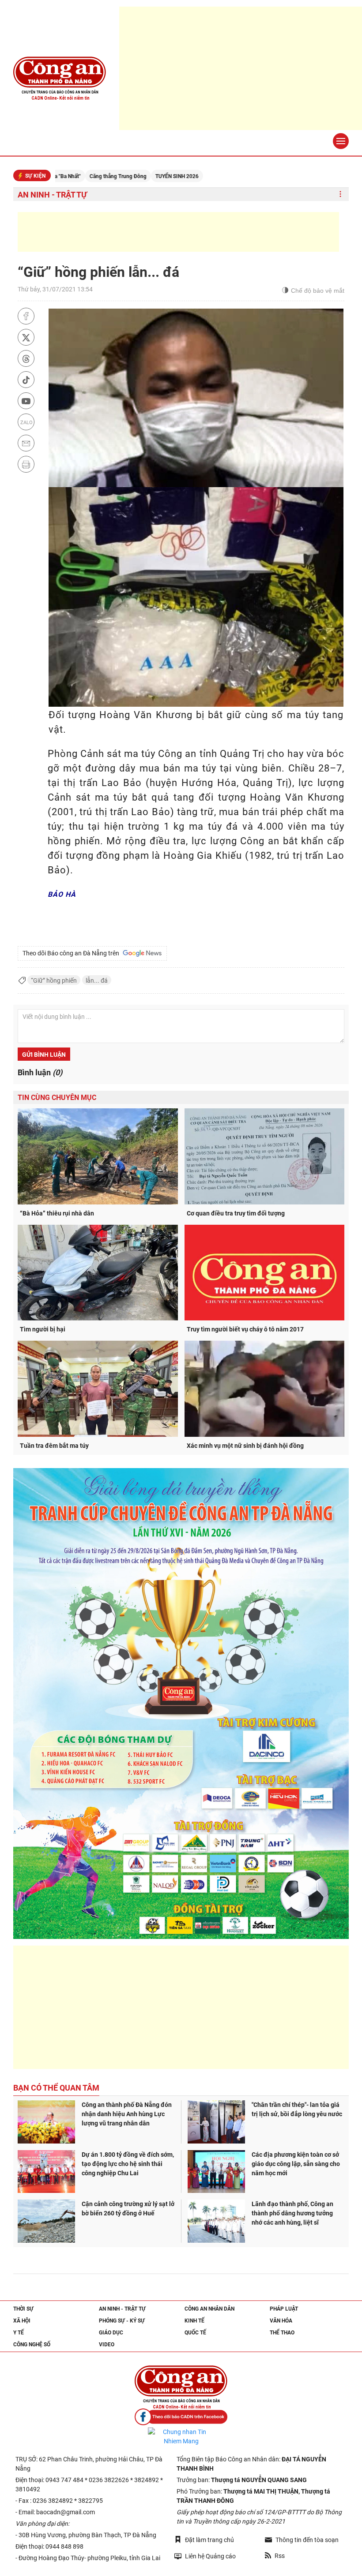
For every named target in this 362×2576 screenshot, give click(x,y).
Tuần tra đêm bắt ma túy (54, 1446)
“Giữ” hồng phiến (54, 980)
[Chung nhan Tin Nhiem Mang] (181, 2437)
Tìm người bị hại (43, 1329)
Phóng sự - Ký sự (122, 2321)
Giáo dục (111, 2333)
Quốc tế (195, 2333)
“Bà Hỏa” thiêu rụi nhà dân (57, 1213)
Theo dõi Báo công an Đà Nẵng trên (72, 953)
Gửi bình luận (44, 1055)
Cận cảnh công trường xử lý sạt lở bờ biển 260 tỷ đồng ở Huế (128, 2209)
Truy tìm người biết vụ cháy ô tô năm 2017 (245, 1329)
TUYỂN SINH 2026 (114, 176)
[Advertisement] (178, 232)
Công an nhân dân (209, 2309)
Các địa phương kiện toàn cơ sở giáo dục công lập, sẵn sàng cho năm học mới (296, 2164)
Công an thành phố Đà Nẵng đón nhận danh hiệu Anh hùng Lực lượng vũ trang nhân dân (127, 2114)
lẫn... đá (97, 980)
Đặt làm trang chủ (209, 2540)
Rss (280, 2556)
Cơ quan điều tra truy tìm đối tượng (236, 1213)
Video (107, 2345)
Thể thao (282, 2333)
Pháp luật (284, 2309)
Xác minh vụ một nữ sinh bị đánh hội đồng (245, 1446)
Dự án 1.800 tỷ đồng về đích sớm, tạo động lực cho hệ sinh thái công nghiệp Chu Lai (128, 2164)
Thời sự (23, 2309)
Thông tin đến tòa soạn (307, 2540)
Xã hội (22, 2321)
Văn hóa (281, 2321)
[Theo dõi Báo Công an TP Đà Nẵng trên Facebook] (181, 2417)
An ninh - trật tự (52, 195)
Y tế (19, 2333)
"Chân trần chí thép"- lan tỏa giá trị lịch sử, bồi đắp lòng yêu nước (297, 2109)
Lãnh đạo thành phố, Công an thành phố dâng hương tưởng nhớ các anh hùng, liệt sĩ (292, 2213)
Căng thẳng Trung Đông (55, 176)
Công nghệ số (32, 2345)
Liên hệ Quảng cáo (210, 2556)
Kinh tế (194, 2321)
